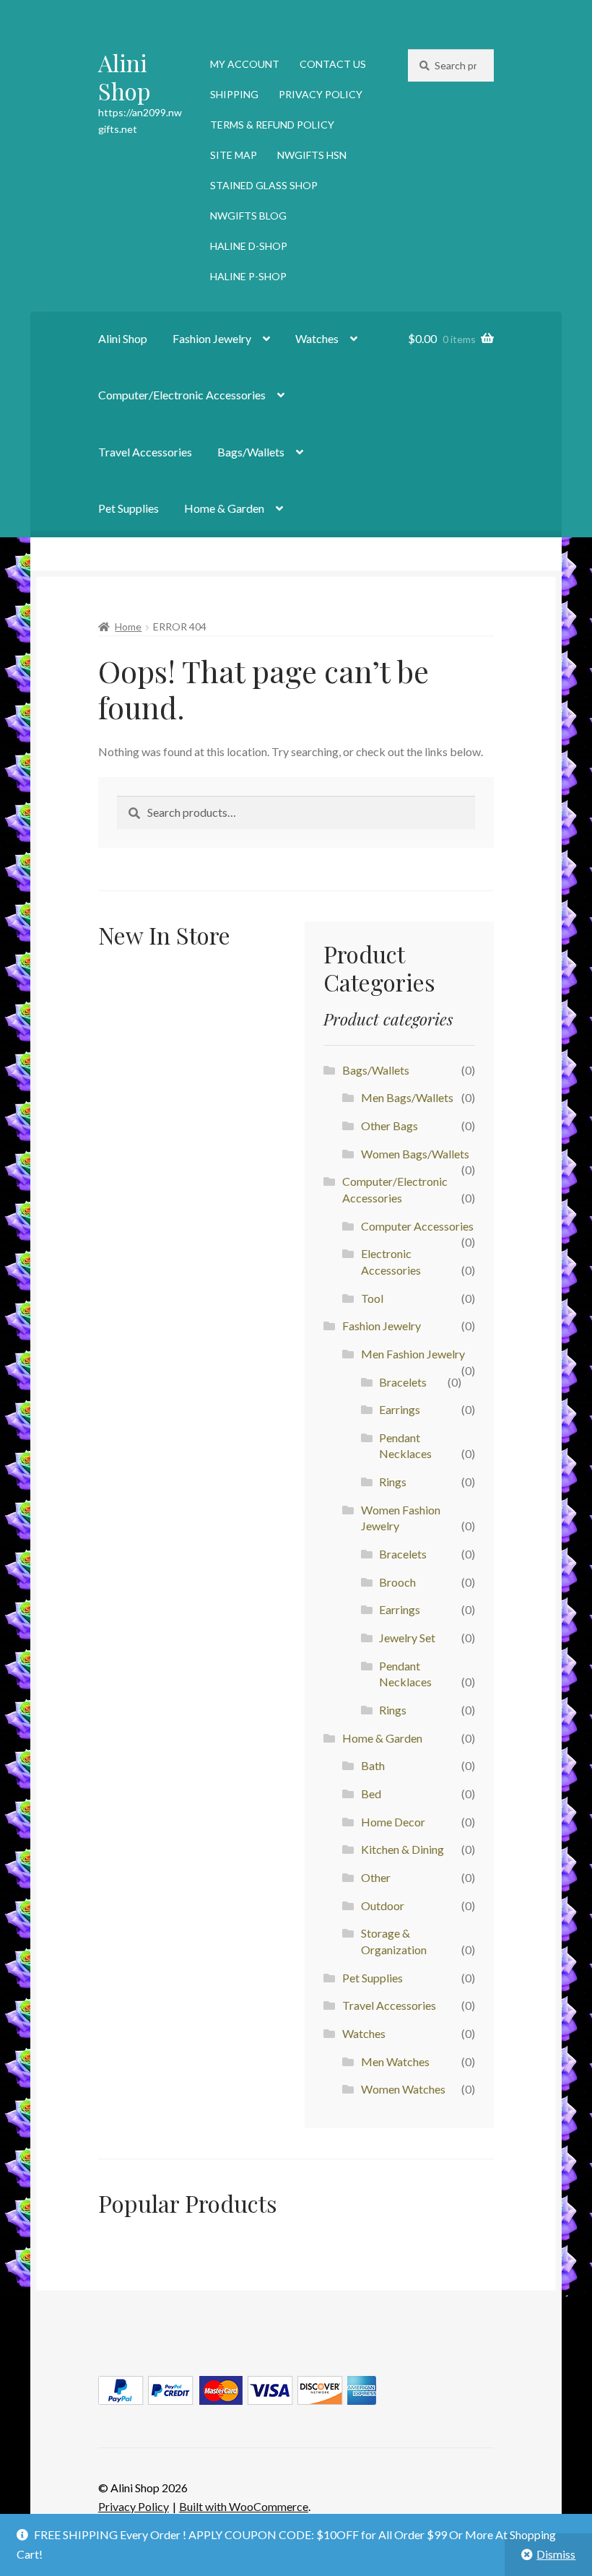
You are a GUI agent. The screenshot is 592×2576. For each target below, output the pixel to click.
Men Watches (395, 2061)
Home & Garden (224, 508)
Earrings (400, 1409)
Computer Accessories (417, 1226)
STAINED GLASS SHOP (264, 185)
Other (376, 1877)
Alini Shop (125, 77)
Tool (372, 1298)
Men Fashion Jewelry (413, 1354)
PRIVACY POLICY (321, 94)
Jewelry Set (407, 1638)
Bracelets (403, 1382)
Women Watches (403, 2089)
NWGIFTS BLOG (248, 216)
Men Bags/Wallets (407, 1097)
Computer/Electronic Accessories (182, 395)
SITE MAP (234, 155)
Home (128, 626)
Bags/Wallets (251, 452)
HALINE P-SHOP (248, 276)
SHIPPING (234, 94)
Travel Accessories (145, 452)
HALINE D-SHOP (249, 246)
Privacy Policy (134, 2506)
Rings (393, 1482)
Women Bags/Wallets (415, 1154)
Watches (317, 338)
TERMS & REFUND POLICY (272, 125)
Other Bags (389, 1126)
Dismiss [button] (556, 2554)
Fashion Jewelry (212, 338)
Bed (371, 1794)
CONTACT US (333, 64)
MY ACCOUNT (245, 64)
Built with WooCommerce (244, 2506)
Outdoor (383, 1905)
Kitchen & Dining (402, 1849)
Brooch (397, 1582)
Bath (373, 1765)
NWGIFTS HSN (312, 155)
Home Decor (393, 1822)
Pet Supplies (129, 508)
